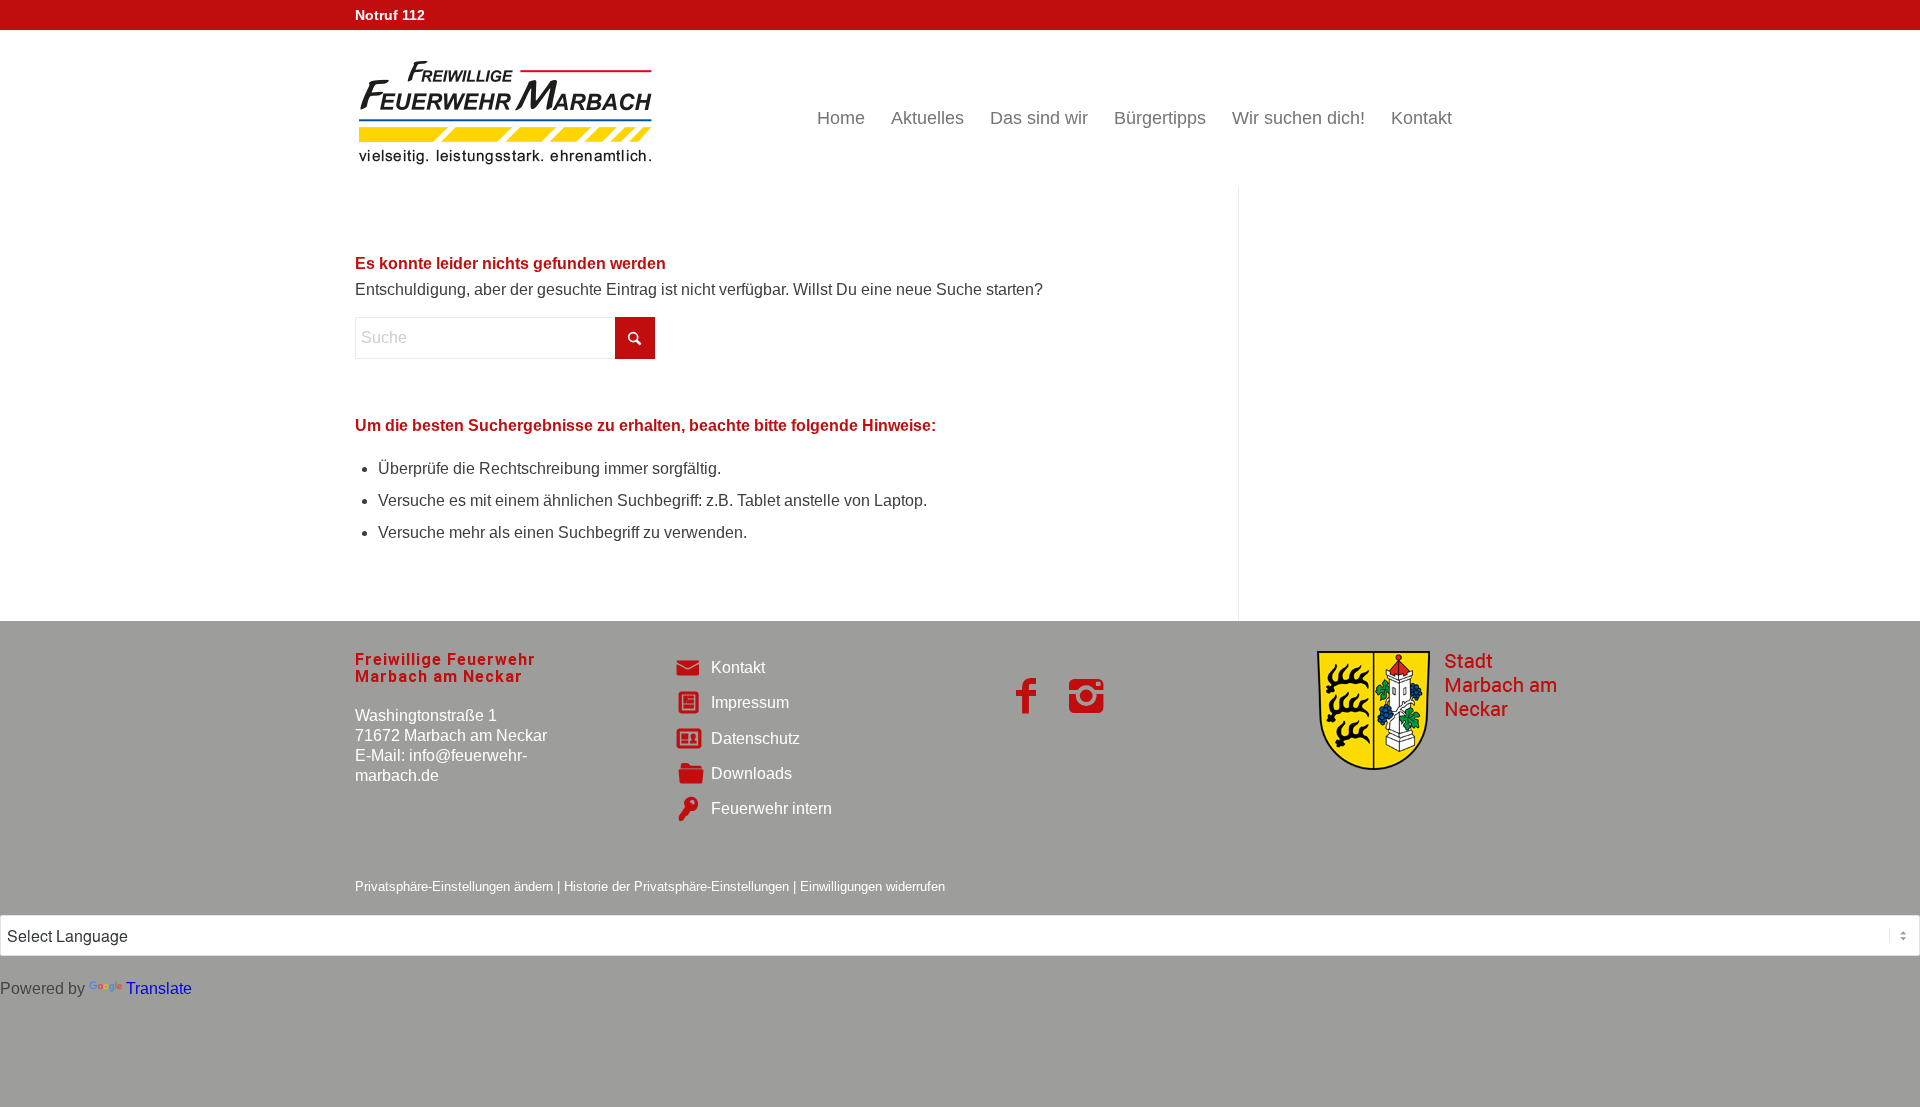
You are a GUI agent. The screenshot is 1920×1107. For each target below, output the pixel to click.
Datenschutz (755, 738)
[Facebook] (1026, 696)
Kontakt (738, 667)
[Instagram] (1086, 696)
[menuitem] (841, 108)
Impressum (750, 702)
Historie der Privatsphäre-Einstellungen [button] (676, 886)
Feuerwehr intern (771, 808)
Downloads (751, 773)
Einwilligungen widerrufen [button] (872, 886)
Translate (159, 988)
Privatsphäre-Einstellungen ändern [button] (454, 886)
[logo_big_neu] (503, 108)
